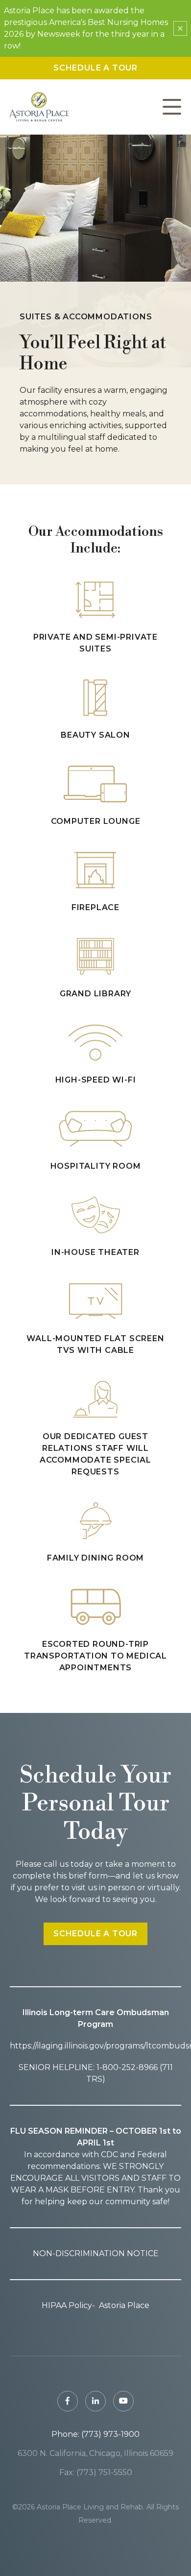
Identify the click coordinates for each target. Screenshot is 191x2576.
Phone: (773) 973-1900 (95, 2434)
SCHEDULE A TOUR (95, 1934)
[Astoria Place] (39, 107)
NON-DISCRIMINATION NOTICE (96, 2253)
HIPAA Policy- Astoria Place (95, 2305)
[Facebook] (68, 2401)
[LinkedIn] (95, 2401)
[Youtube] (123, 2401)
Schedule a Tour (95, 68)
